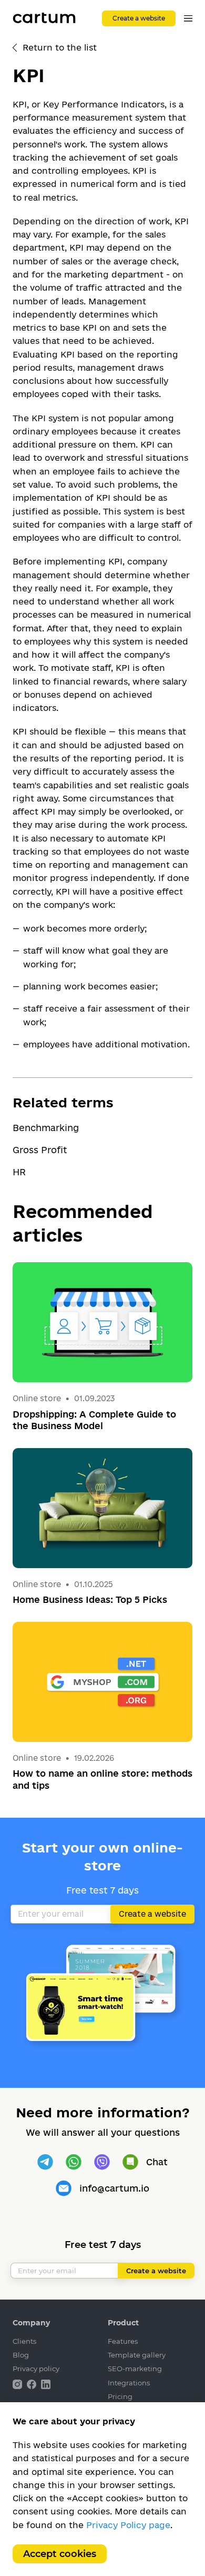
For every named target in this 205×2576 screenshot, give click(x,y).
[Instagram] (18, 2384)
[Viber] (102, 2162)
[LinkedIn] (46, 2384)
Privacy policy (36, 2369)
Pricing (120, 2396)
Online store (37, 1398)
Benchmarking (46, 1128)
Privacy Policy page (128, 2525)
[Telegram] (45, 2162)
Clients (24, 2341)
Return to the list (60, 47)
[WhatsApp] (74, 2162)
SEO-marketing (135, 2369)
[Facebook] (33, 2384)
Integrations (129, 2383)
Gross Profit (40, 1150)
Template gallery (137, 2355)
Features (123, 2341)
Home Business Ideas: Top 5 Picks (90, 1599)
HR (19, 1172)
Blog (21, 2355)
